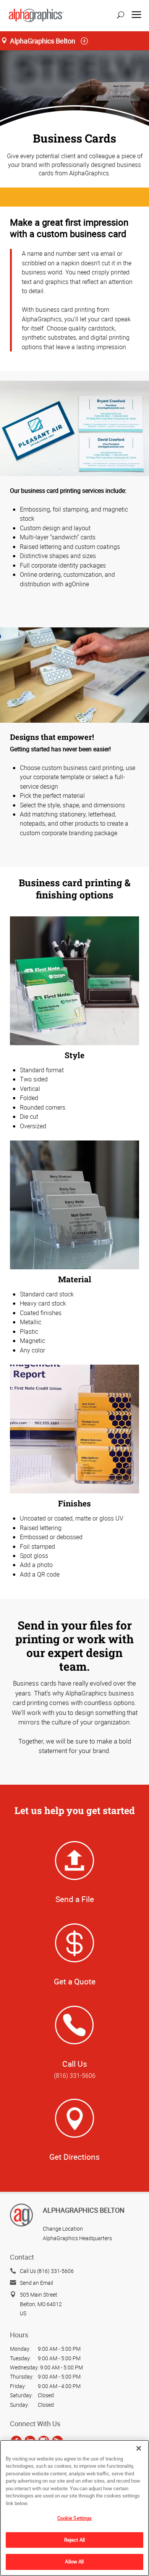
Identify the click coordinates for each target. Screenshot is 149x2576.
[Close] (139, 2448)
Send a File (75, 1899)
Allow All (74, 2562)
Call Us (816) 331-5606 (47, 2271)
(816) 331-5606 (75, 2076)
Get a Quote (75, 1981)
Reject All (74, 2540)
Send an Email (36, 2283)
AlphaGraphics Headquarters (77, 2238)
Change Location (63, 2229)
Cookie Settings (75, 2518)
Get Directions (74, 2157)
